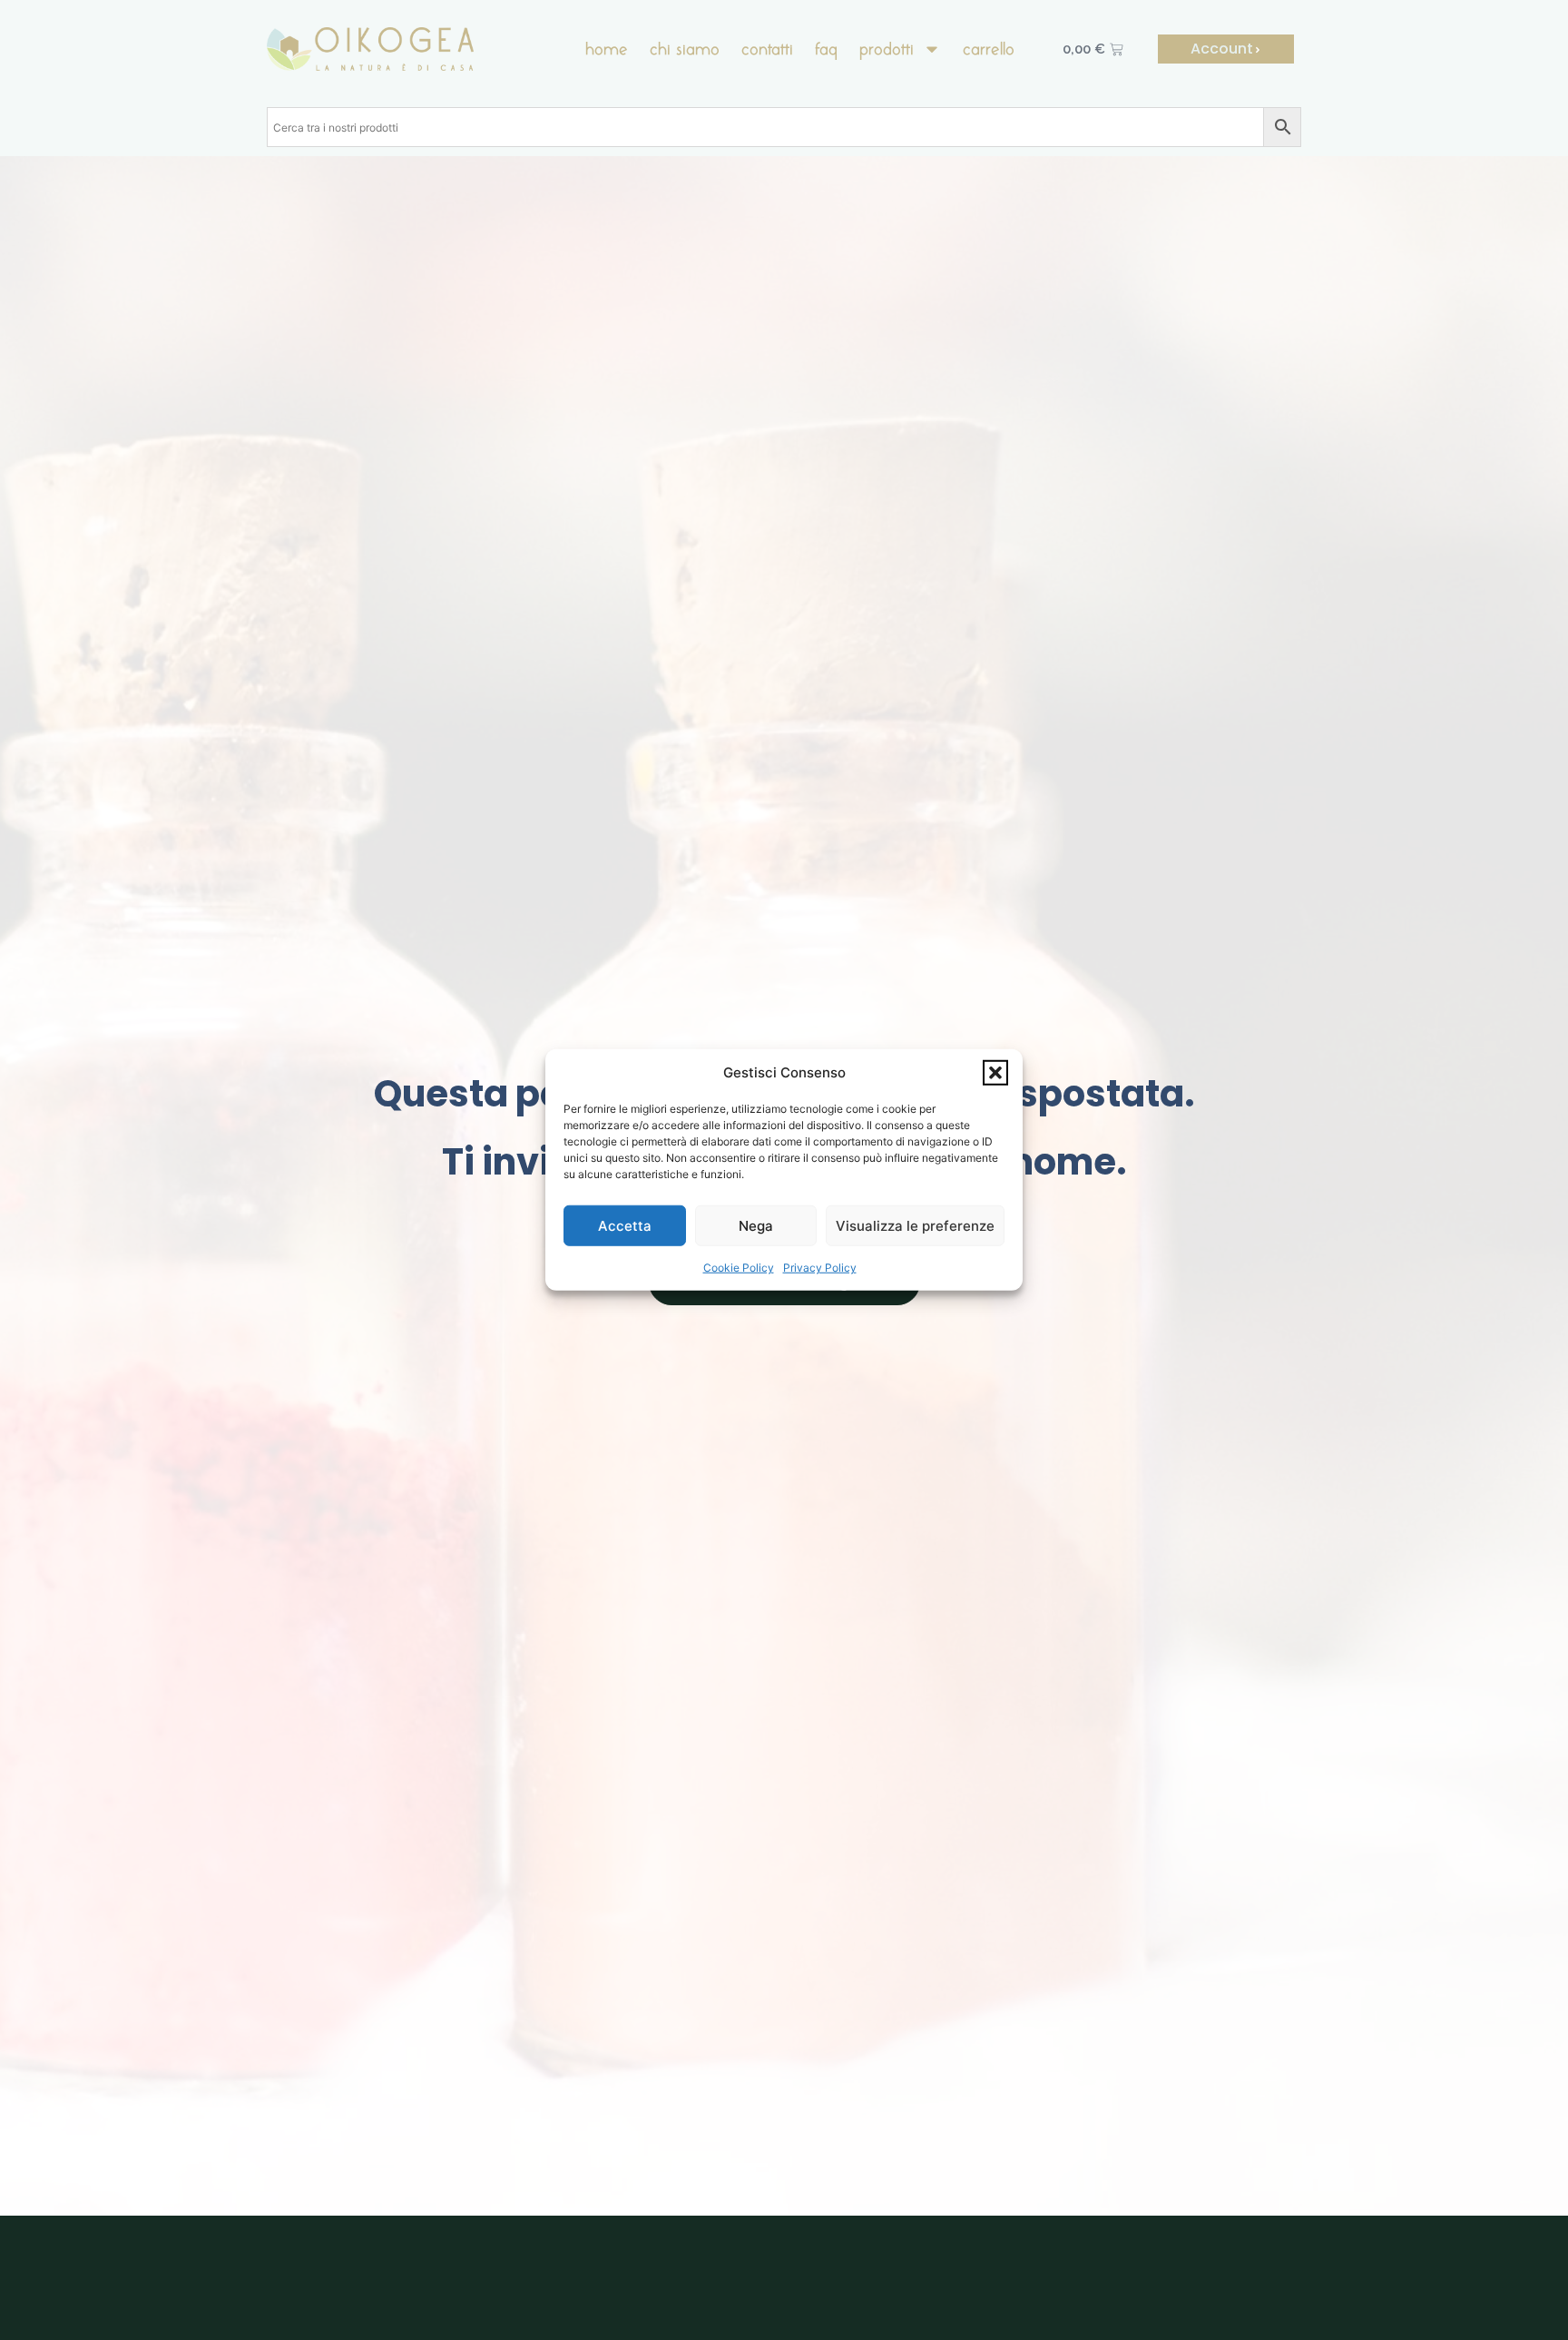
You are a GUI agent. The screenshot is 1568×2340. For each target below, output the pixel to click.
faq (826, 49)
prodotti (887, 49)
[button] (995, 1073)
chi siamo (685, 49)
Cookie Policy (739, 1268)
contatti (767, 49)
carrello (989, 49)
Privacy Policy (820, 1268)
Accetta (625, 1226)
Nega (756, 1226)
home (607, 49)
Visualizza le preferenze (915, 1226)
